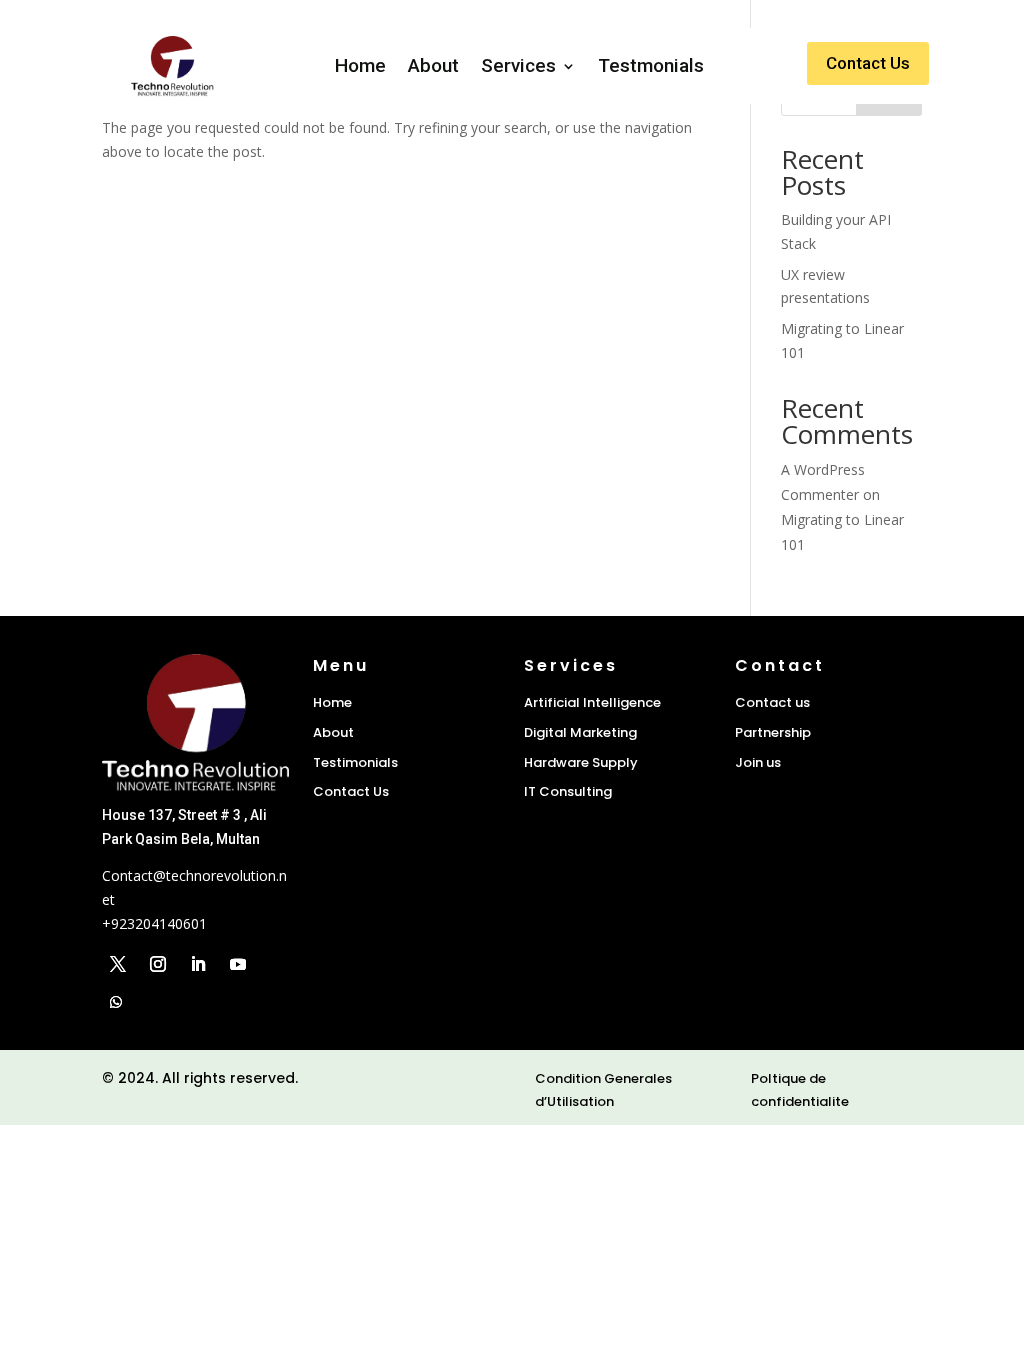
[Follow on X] (118, 964)
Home (360, 65)
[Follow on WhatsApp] (116, 1002)
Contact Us (868, 63)
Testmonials (651, 65)
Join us (758, 762)
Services (518, 65)
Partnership (773, 732)
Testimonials (355, 762)
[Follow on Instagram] (158, 964)
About (433, 65)
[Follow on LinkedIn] (198, 964)
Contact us (772, 702)
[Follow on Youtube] (238, 964)
